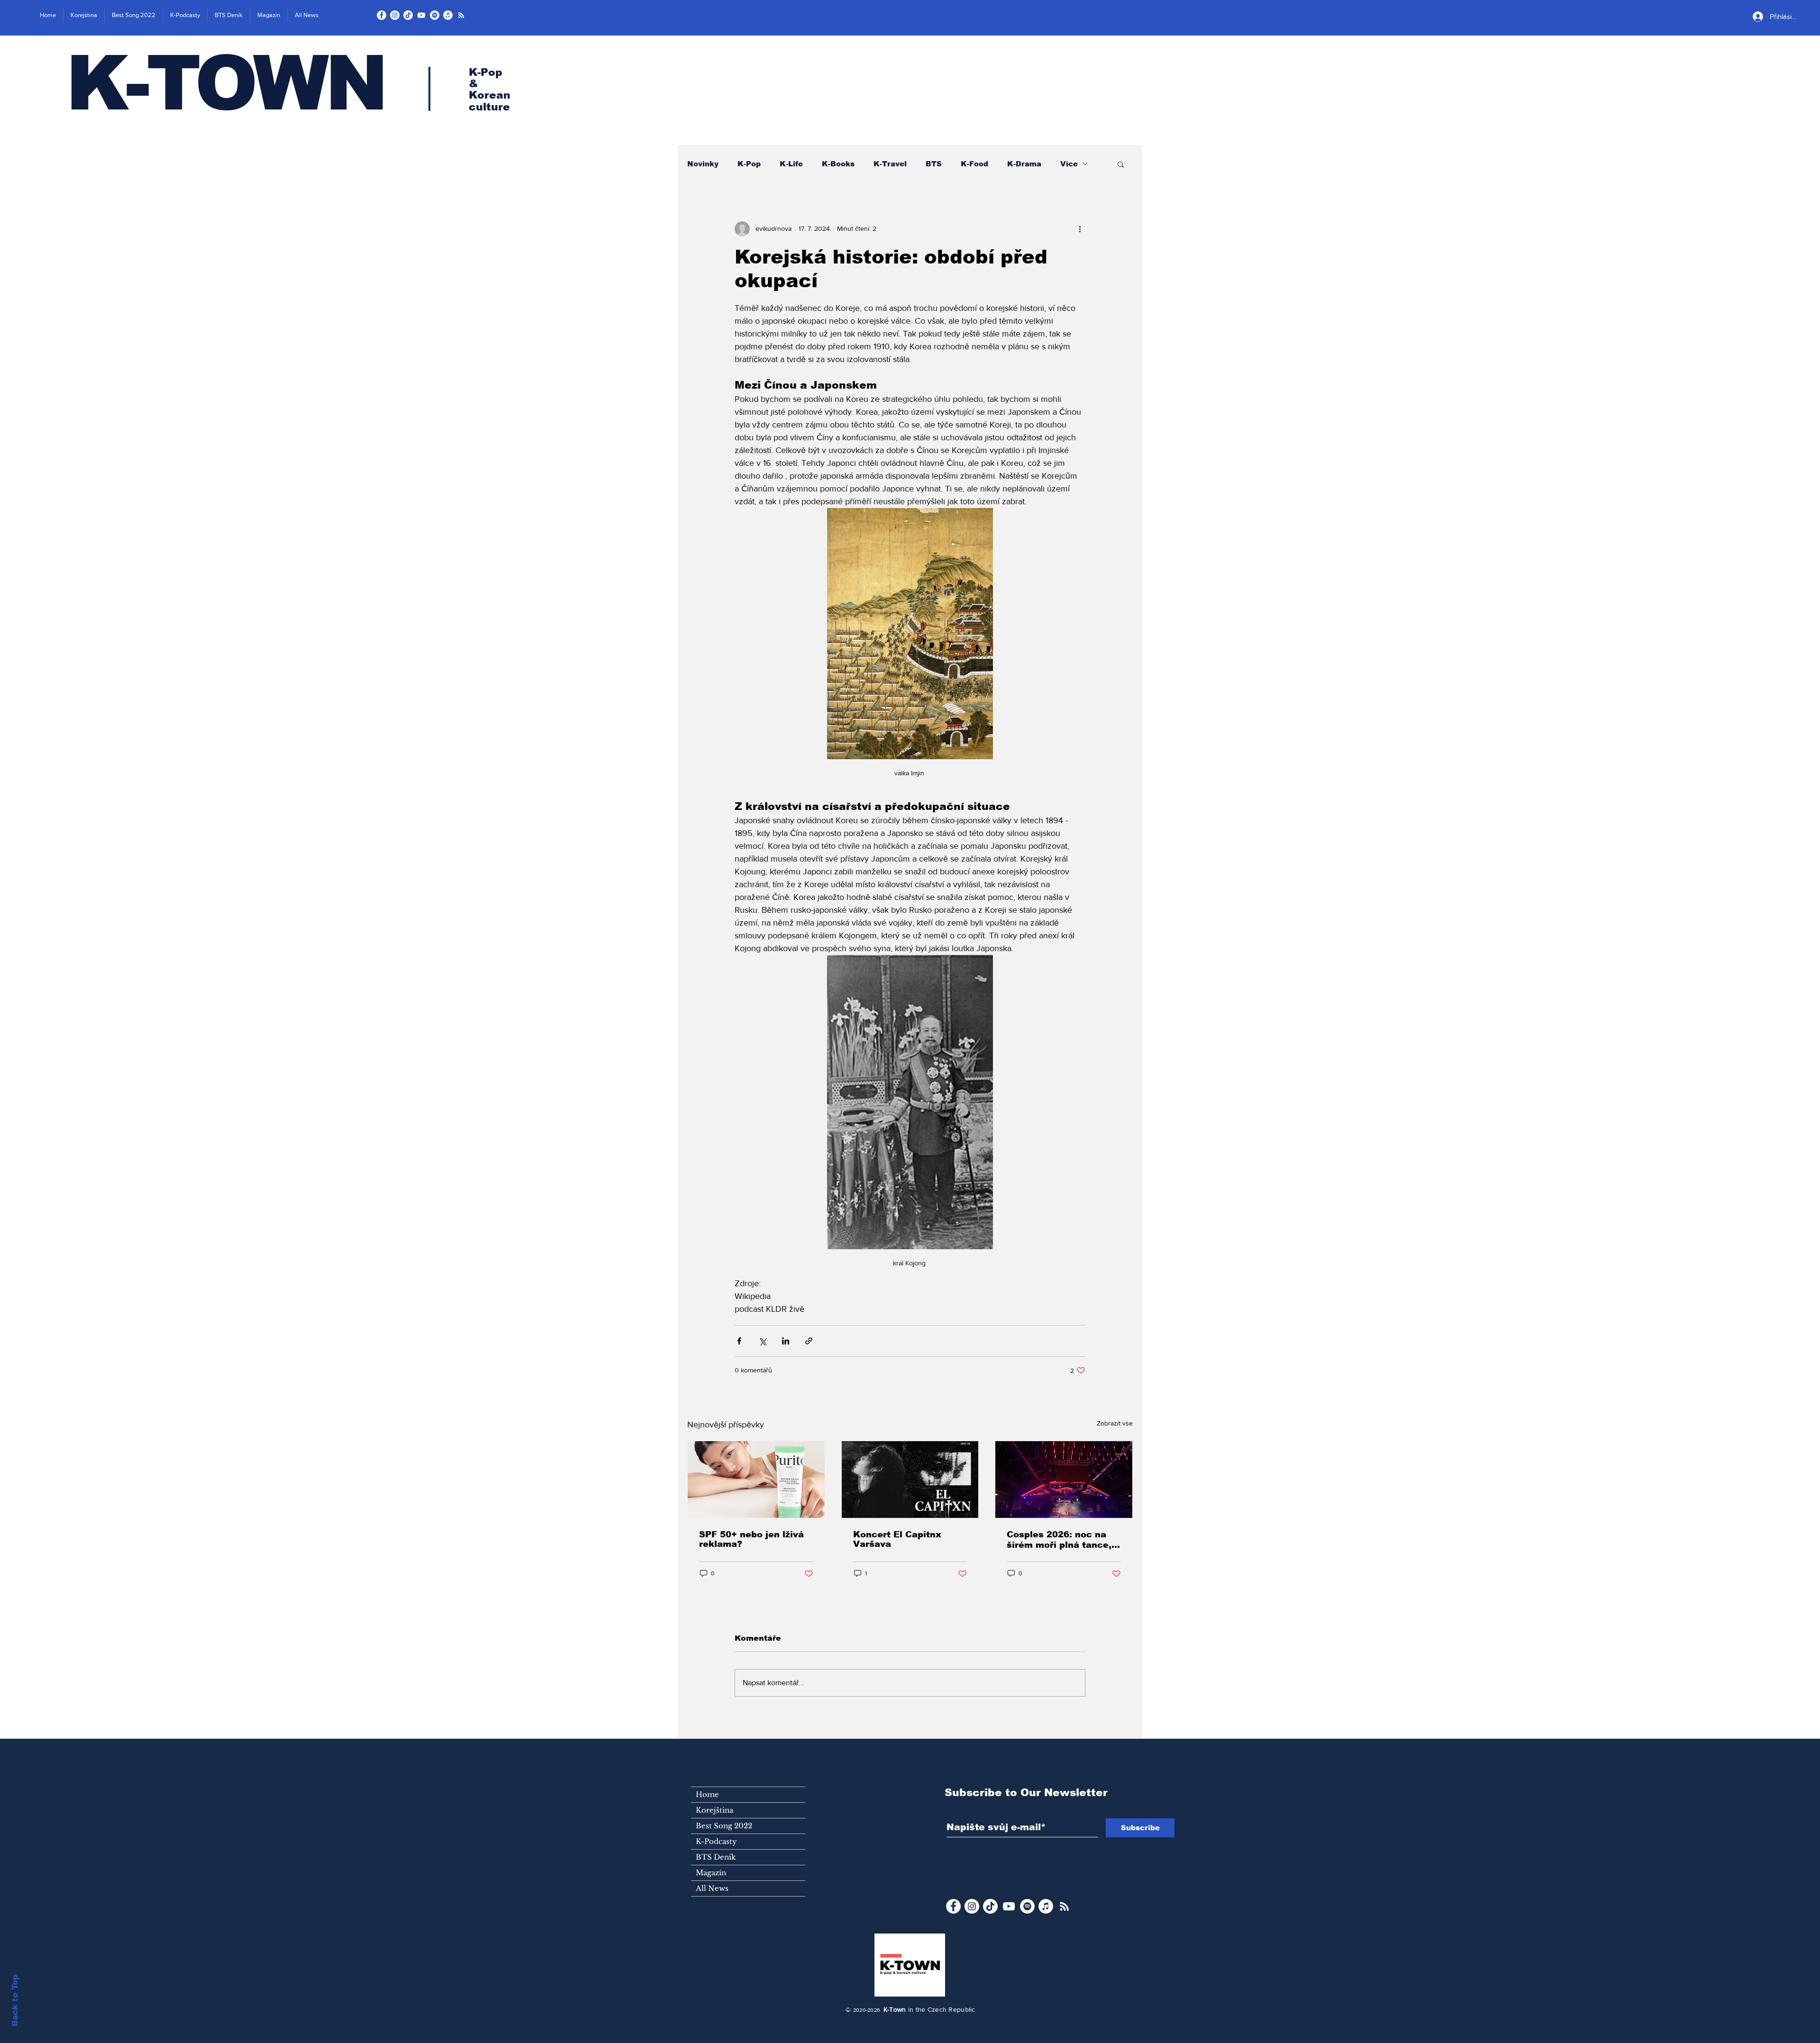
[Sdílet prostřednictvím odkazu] (809, 1341)
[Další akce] (1080, 229)
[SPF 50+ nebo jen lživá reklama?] (756, 1480)
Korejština (714, 1810)
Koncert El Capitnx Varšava (897, 1539)
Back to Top (15, 2001)
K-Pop (749, 164)
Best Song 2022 (724, 1826)
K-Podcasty (716, 1841)
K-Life (791, 164)
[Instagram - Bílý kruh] (395, 15)
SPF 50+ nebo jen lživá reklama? (751, 1539)
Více (1069, 164)
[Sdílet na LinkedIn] (786, 1341)
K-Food (974, 164)
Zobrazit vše (1115, 1423)
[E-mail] (461, 15)
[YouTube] (421, 15)
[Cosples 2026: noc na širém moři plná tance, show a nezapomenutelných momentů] (1064, 1480)
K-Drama (1024, 164)
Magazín (711, 1873)
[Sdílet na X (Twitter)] (762, 1341)
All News (712, 1888)
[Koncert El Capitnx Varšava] (910, 1480)
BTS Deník (716, 1857)
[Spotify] (435, 15)
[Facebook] (382, 15)
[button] (1121, 164)
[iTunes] (448, 15)
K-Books (838, 164)
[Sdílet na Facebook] (739, 1341)
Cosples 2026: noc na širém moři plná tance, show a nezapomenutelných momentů (1059, 1540)
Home (707, 1794)
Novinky (703, 164)
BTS (934, 164)
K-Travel (890, 164)
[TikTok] (408, 15)
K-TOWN (225, 83)
